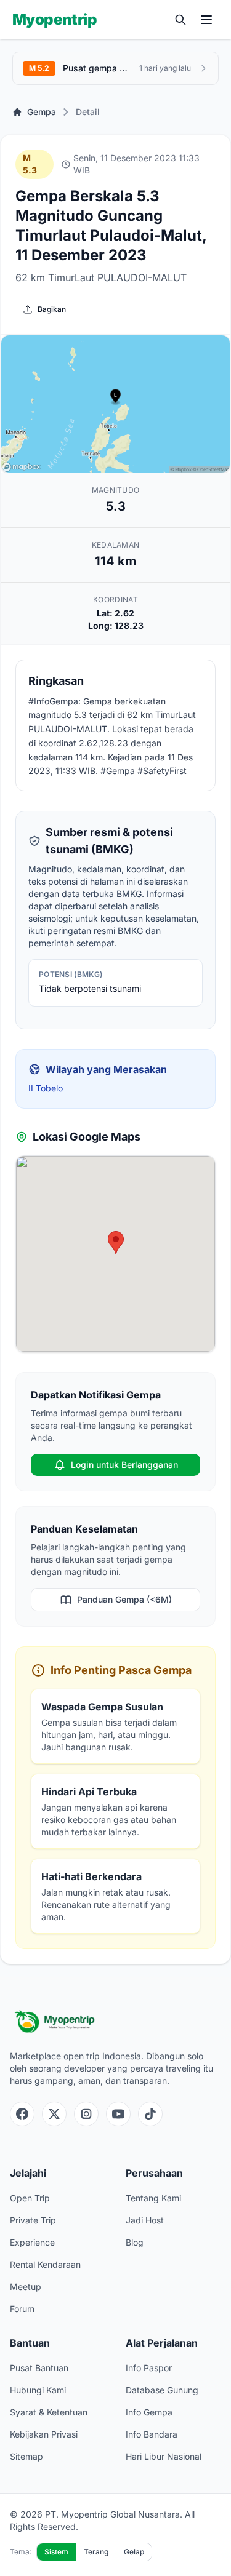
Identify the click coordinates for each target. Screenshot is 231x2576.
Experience (32, 2242)
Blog (135, 2242)
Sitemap (26, 2456)
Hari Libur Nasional (164, 2456)
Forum (22, 2309)
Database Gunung (162, 2390)
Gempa (42, 112)
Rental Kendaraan (45, 2264)
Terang (96, 2552)
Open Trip (30, 2198)
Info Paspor (149, 2368)
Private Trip (33, 2220)
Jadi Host (145, 2220)
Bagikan (52, 309)
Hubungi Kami (38, 2390)
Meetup (26, 2287)
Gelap (134, 2552)
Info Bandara (152, 2434)
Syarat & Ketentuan (49, 2412)
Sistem (56, 2552)
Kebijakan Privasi (44, 2434)
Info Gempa (149, 2412)
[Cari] (180, 20)
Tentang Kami (153, 2198)
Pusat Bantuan (39, 2368)
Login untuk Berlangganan (124, 1465)
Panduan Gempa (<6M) (124, 1599)
